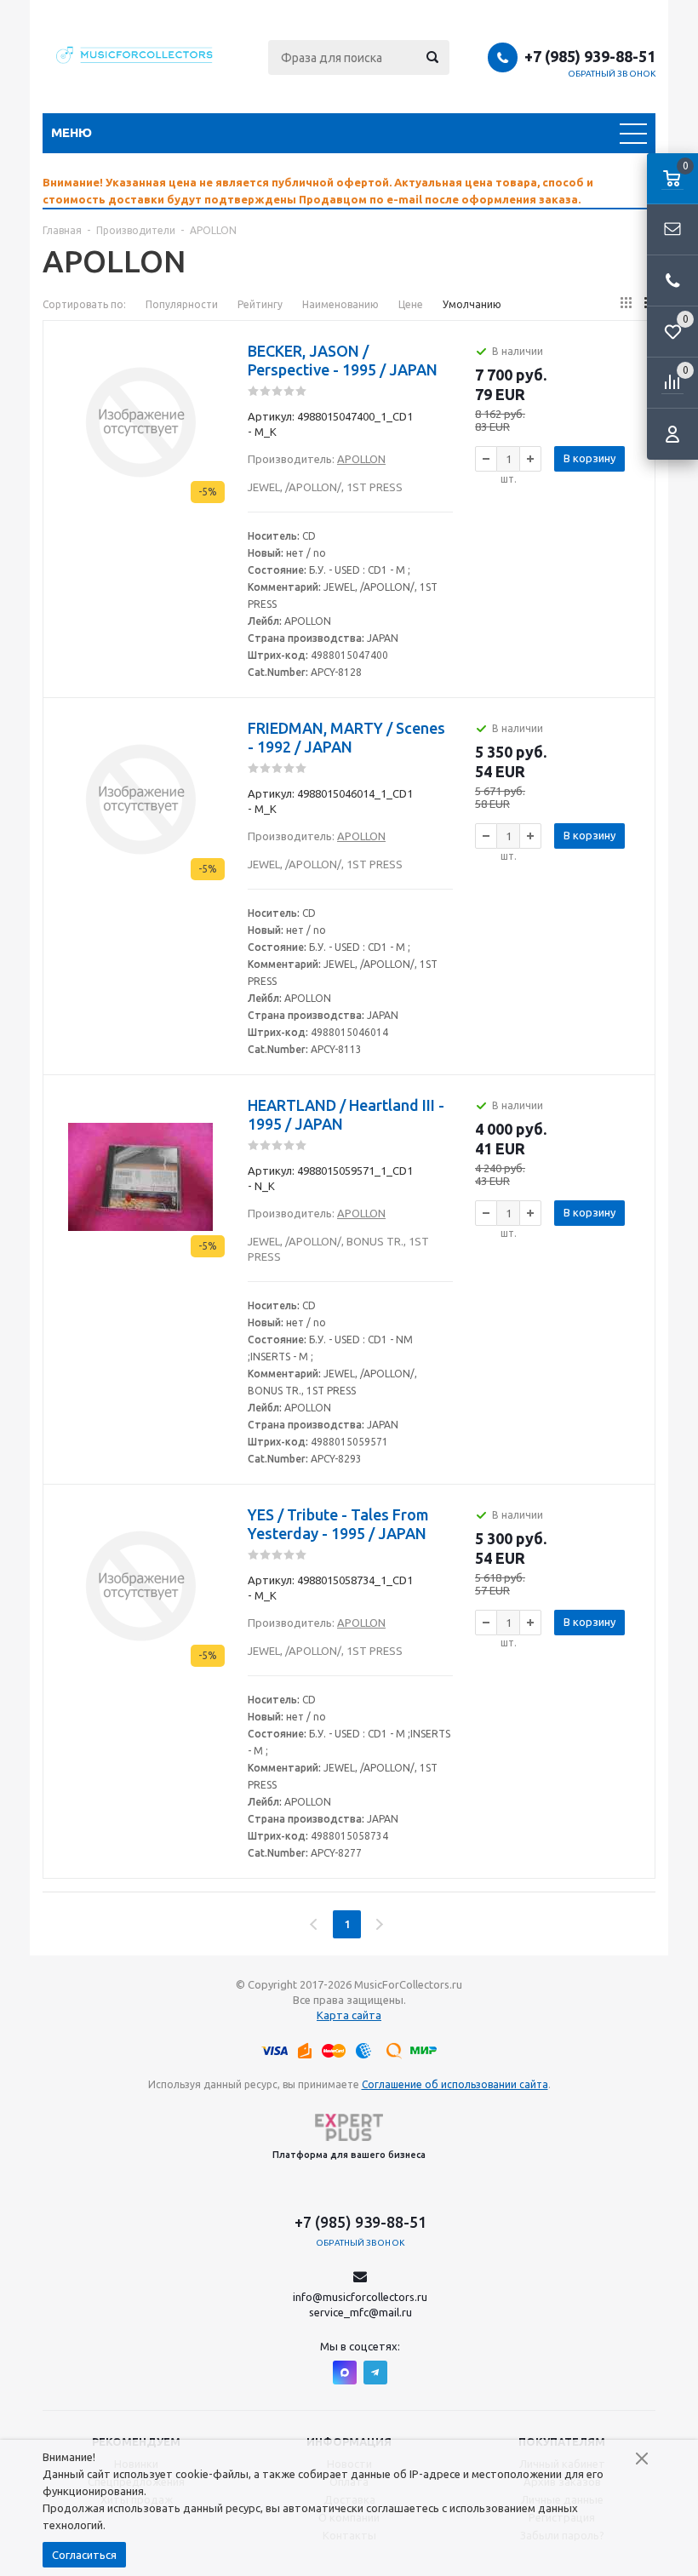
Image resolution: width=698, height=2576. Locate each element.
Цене (411, 304)
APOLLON (361, 459)
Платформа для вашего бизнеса (349, 2155)
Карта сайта (349, 2015)
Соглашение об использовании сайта (455, 2084)
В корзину (589, 458)
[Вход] (672, 434)
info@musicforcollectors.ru (360, 2297)
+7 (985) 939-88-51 (590, 56)
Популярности (182, 304)
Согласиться (84, 2555)
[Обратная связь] (672, 230)
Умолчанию (472, 304)
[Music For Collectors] (136, 57)
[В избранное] (214, 345)
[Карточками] (626, 303)
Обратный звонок (612, 74)
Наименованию (340, 304)
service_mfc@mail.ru (360, 2312)
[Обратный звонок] (672, 281)
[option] (349, 191)
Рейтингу (260, 304)
